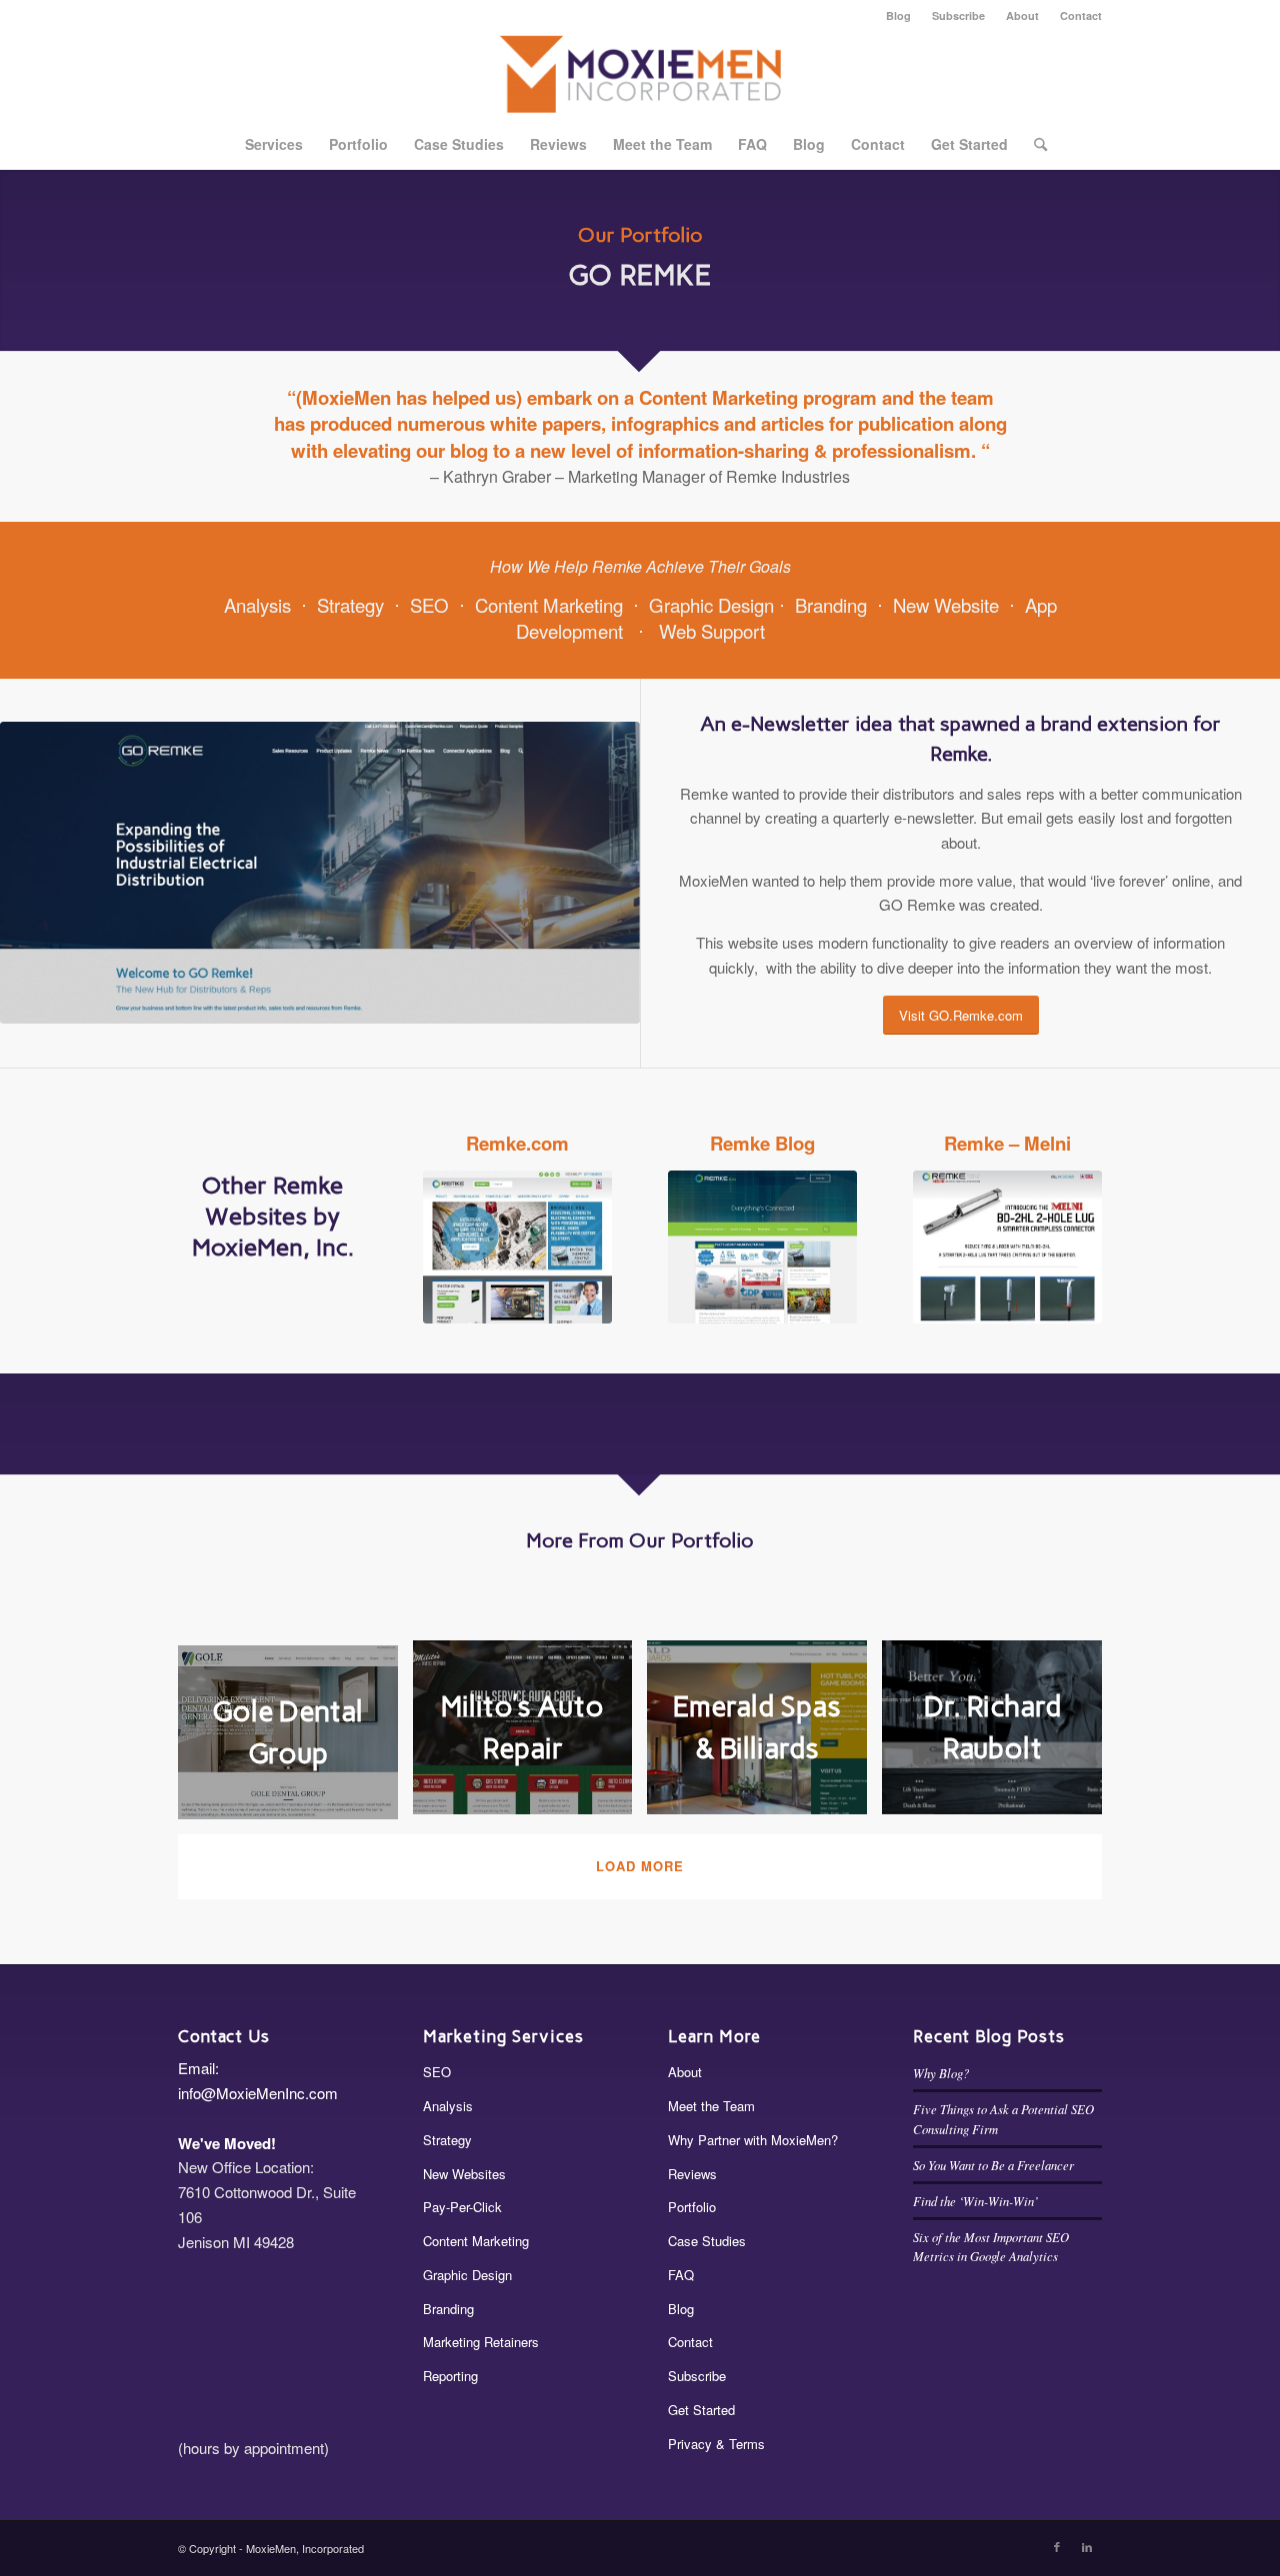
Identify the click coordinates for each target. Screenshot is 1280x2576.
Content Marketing (549, 605)
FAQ (681, 2275)
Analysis (257, 605)
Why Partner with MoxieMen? (753, 2140)
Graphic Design (711, 605)
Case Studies (707, 2241)
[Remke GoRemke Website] (320, 873)
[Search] (1034, 144)
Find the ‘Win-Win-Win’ (975, 2201)
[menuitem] (899, 15)
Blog (898, 15)
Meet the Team (711, 2106)
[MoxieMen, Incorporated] (640, 74)
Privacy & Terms (716, 2444)
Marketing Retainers (481, 2342)
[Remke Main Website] (517, 1247)
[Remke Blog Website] (762, 1247)
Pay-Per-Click (462, 2207)
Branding (831, 605)
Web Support (712, 631)
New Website (946, 605)
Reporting (450, 2376)
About (1022, 15)
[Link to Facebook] (1057, 2546)
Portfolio (692, 2207)
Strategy (350, 605)
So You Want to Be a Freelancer (993, 2165)
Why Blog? (941, 2073)
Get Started (701, 2410)
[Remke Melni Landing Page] (1007, 1247)
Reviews (692, 2174)
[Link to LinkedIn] (1087, 2546)
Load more (640, 1866)
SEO (429, 605)
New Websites (464, 2174)
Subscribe (958, 15)
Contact (1081, 15)
